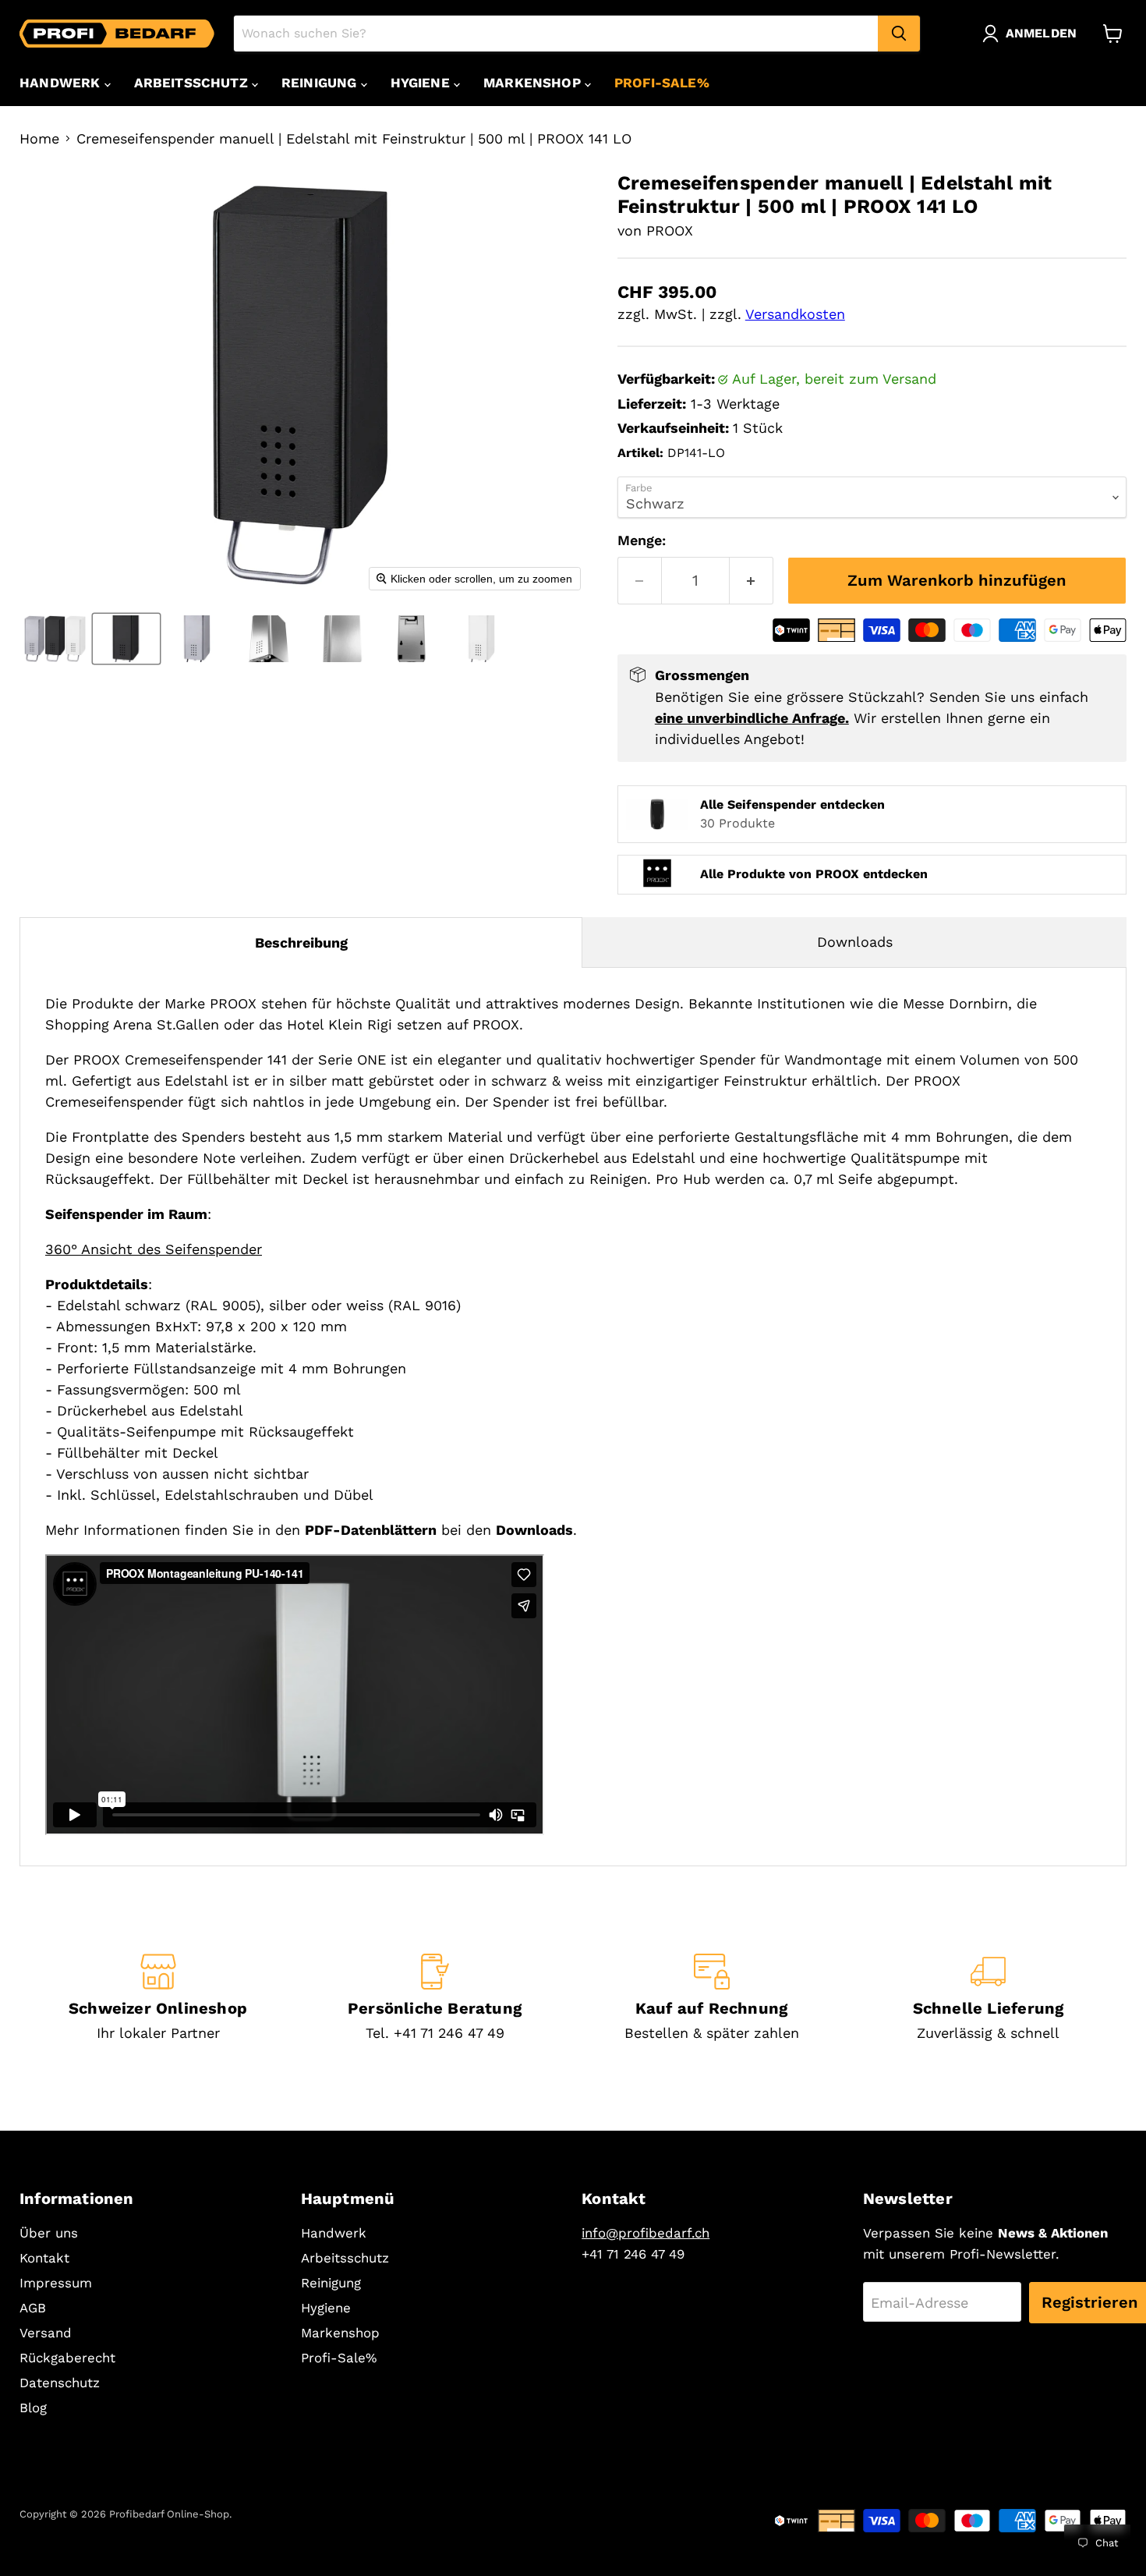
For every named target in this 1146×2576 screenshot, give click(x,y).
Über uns (49, 2233)
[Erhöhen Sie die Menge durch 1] (752, 581)
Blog (33, 2408)
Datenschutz (60, 2383)
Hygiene (422, 83)
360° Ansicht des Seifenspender (154, 1249)
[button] (1033, 34)
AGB (33, 2308)
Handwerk (62, 83)
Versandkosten (795, 314)
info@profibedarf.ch (646, 2233)
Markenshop (534, 83)
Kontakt (44, 2258)
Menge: (642, 540)
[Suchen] (899, 34)
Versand (46, 2333)
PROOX (670, 230)
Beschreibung (301, 943)
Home (39, 139)
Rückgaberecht (67, 2358)
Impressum (56, 2283)
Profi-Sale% (662, 83)
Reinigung (321, 83)
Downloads (855, 942)
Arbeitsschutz (193, 83)
